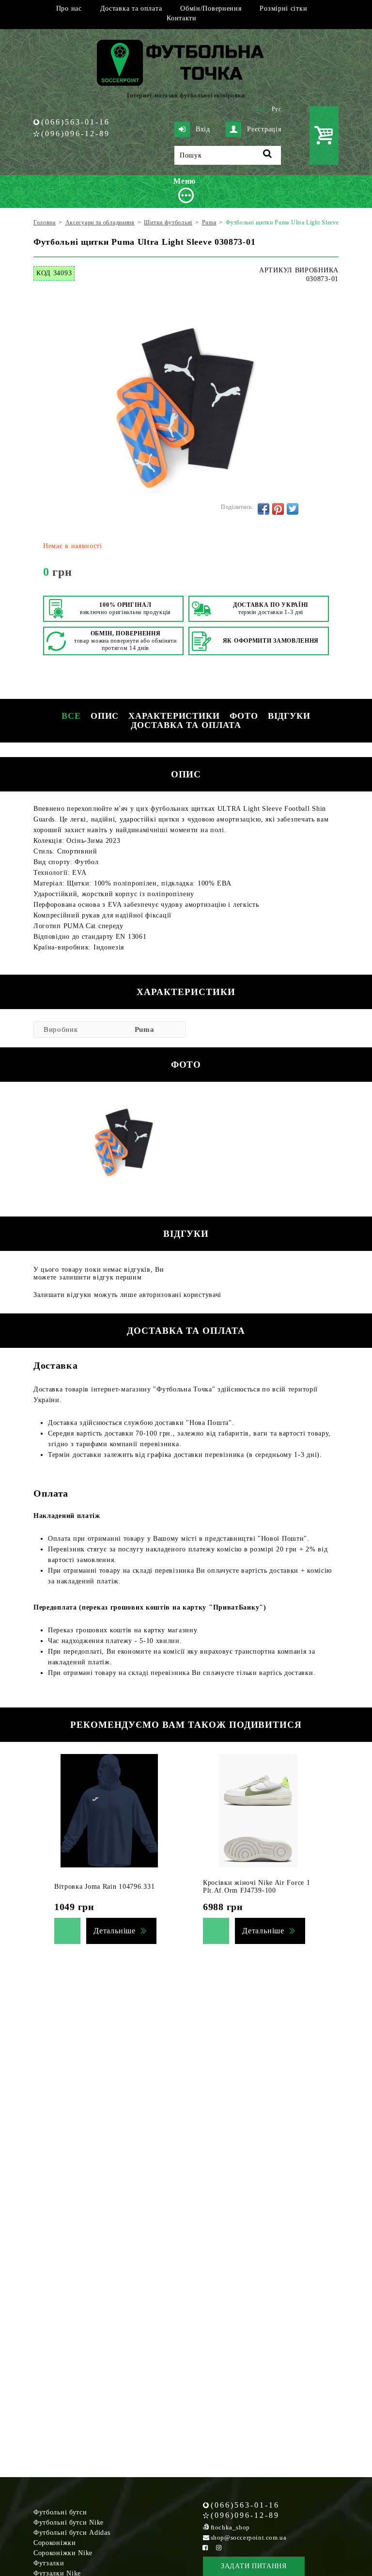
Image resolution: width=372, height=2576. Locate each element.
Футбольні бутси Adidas (72, 2533)
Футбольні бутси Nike (69, 2522)
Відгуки (289, 716)
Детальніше (115, 1931)
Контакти (182, 18)
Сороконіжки (55, 2543)
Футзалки (49, 2563)
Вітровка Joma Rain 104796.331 (104, 1887)
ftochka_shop (230, 2527)
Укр (261, 109)
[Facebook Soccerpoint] (205, 2548)
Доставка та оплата (131, 8)
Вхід (203, 129)
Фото (244, 716)
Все (71, 716)
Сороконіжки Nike (63, 2553)
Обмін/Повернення (211, 8)
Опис (105, 716)
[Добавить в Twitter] (293, 509)
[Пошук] (268, 155)
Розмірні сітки (283, 8)
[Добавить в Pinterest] (278, 509)
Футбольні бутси (60, 2512)
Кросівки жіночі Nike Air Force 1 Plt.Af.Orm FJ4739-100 (256, 1887)
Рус (277, 109)
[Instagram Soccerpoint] (219, 2548)
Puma (145, 1029)
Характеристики (174, 716)
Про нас (69, 8)
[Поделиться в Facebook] (263, 509)
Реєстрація (264, 129)
